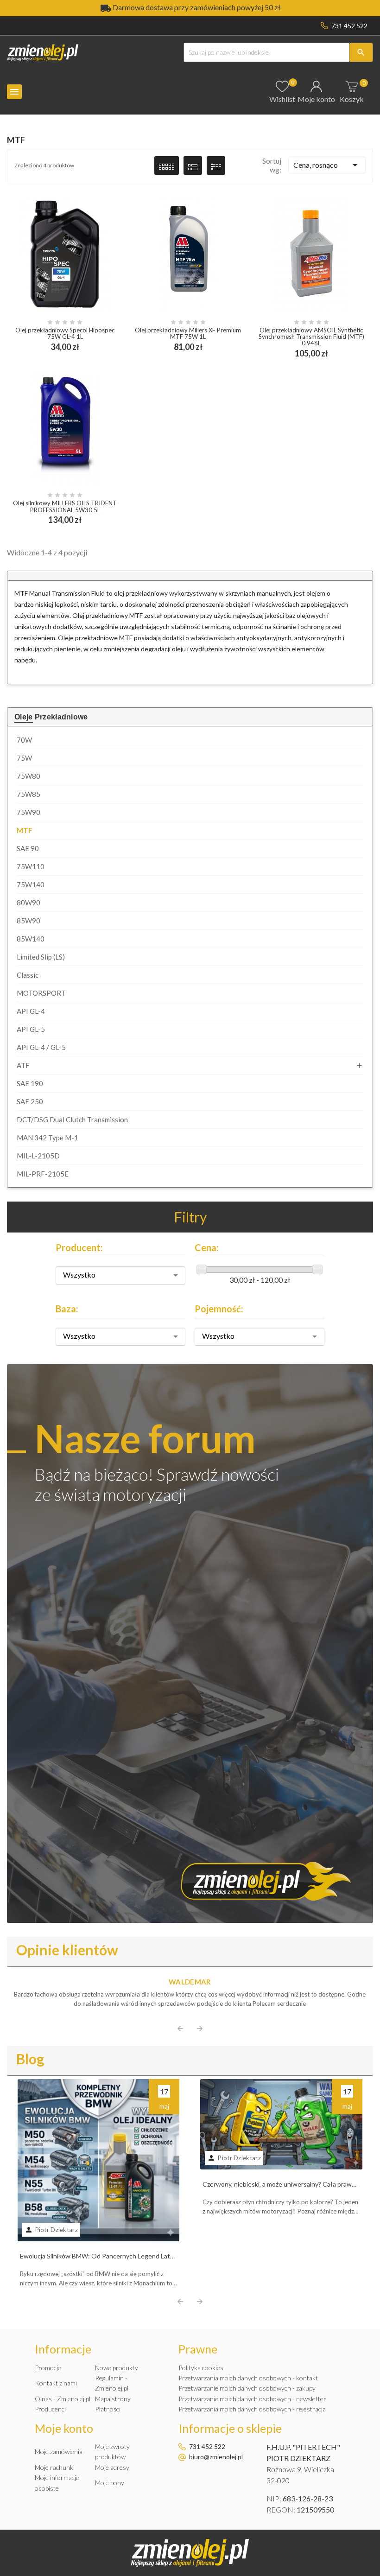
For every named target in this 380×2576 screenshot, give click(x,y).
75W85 (28, 794)
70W (24, 740)
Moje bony (110, 2483)
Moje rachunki (55, 2467)
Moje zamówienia (59, 2452)
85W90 (28, 921)
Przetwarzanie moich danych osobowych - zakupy (247, 2388)
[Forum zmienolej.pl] (190, 1643)
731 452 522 (349, 26)
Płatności (108, 2409)
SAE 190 (30, 1083)
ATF (23, 1065)
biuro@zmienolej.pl (216, 2457)
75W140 (31, 884)
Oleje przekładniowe (51, 717)
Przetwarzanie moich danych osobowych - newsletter (252, 2399)
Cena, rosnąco (327, 165)
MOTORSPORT (41, 993)
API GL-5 (31, 1029)
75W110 (31, 866)
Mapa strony (113, 2399)
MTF (25, 830)
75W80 (28, 776)
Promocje (48, 2368)
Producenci (50, 2409)
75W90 (28, 812)
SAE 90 (28, 848)
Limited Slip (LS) (41, 957)
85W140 (31, 939)
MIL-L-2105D (38, 1156)
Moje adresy (112, 2467)
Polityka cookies (201, 2368)
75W (24, 758)
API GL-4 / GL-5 (41, 1047)
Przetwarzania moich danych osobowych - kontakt (248, 2378)
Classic (28, 975)
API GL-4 (31, 1011)
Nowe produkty (117, 2368)
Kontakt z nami (56, 2383)
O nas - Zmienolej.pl (63, 2399)
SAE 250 (30, 1101)
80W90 (28, 903)
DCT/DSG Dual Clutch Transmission (72, 1119)
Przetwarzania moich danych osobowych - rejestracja (252, 2409)
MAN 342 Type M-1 (47, 1138)
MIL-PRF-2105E (43, 1174)
